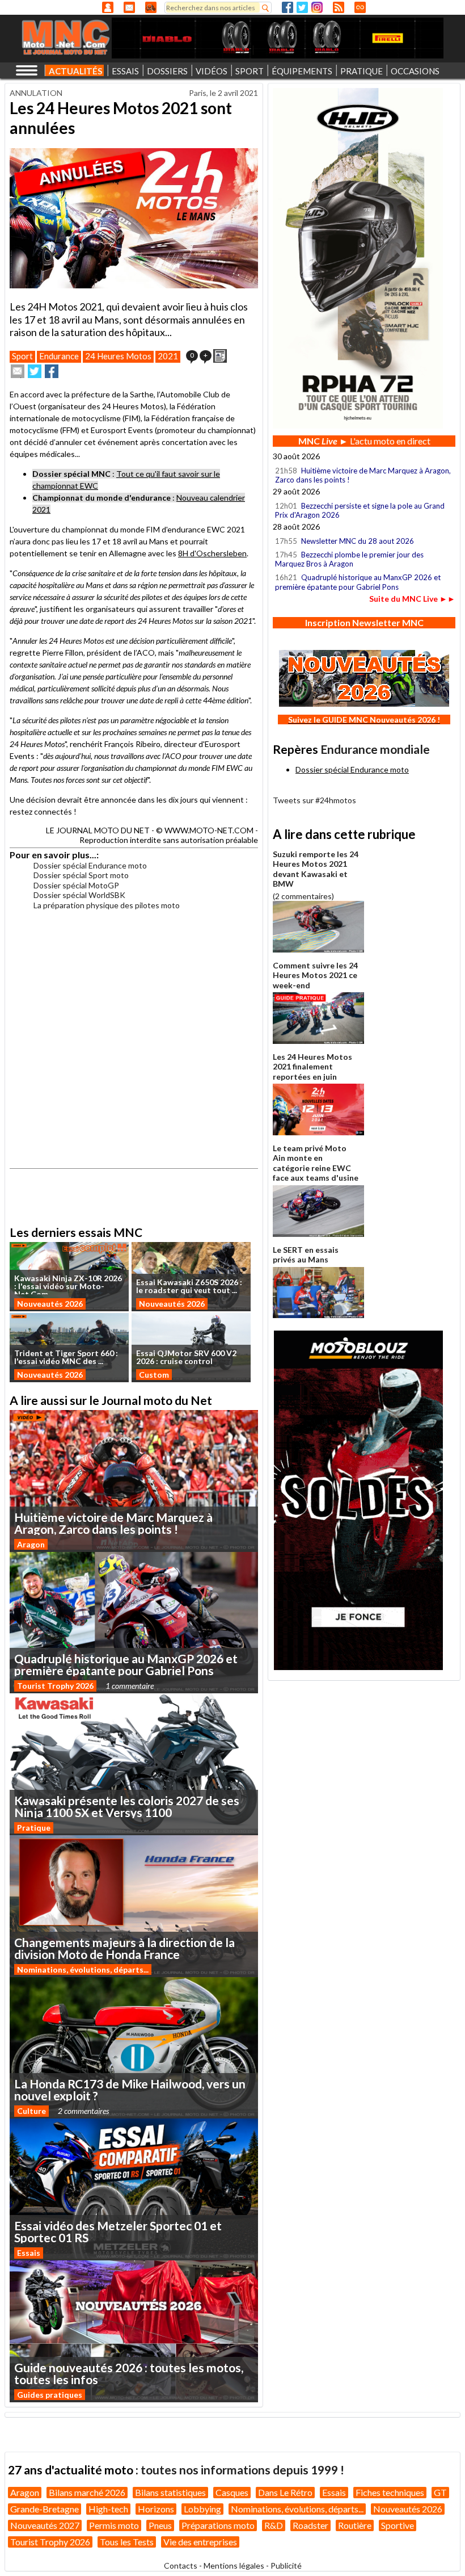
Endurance (59, 356)
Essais (29, 2253)
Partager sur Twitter (35, 371)
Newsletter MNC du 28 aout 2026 (358, 541)
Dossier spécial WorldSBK (79, 895)
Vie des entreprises (200, 2542)
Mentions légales (234, 2565)
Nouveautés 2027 (45, 2525)
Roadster (310, 2525)
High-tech (108, 2509)
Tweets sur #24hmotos (314, 800)
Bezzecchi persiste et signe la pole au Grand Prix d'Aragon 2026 (360, 510)
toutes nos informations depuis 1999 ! (242, 2470)
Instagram (317, 7)
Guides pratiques (50, 2395)
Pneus (160, 2525)
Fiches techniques (390, 2492)
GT (440, 2492)
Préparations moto (218, 2525)
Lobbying (202, 2509)
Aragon (31, 1544)
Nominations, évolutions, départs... (83, 1969)
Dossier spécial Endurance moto (90, 865)
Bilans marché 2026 (87, 2492)
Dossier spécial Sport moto (81, 875)
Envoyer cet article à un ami (18, 371)
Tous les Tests (127, 2542)
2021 (168, 356)
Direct (360, 7)
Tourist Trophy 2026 (55, 1686)
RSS (339, 7)
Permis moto (114, 2525)
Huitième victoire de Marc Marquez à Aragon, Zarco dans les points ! (363, 475)
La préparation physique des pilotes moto (107, 905)
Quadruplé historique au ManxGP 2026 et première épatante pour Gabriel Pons (358, 582)
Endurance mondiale (375, 749)
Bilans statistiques (170, 2492)
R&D (274, 2525)
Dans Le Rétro (285, 2492)
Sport (22, 356)
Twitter (302, 7)
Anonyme (108, 7)
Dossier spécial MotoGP (76, 885)
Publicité (286, 2565)
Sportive (398, 2525)
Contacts (181, 2565)
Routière (355, 2525)
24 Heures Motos (118, 356)
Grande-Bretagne (45, 2509)
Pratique (34, 1828)
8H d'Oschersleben (212, 553)
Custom (154, 1375)
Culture (31, 2111)
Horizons (156, 2509)
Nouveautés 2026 (50, 1304)
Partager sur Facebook (52, 371)
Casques (232, 2492)
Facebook (288, 7)
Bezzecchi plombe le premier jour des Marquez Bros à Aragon (349, 559)
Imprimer (220, 356)
